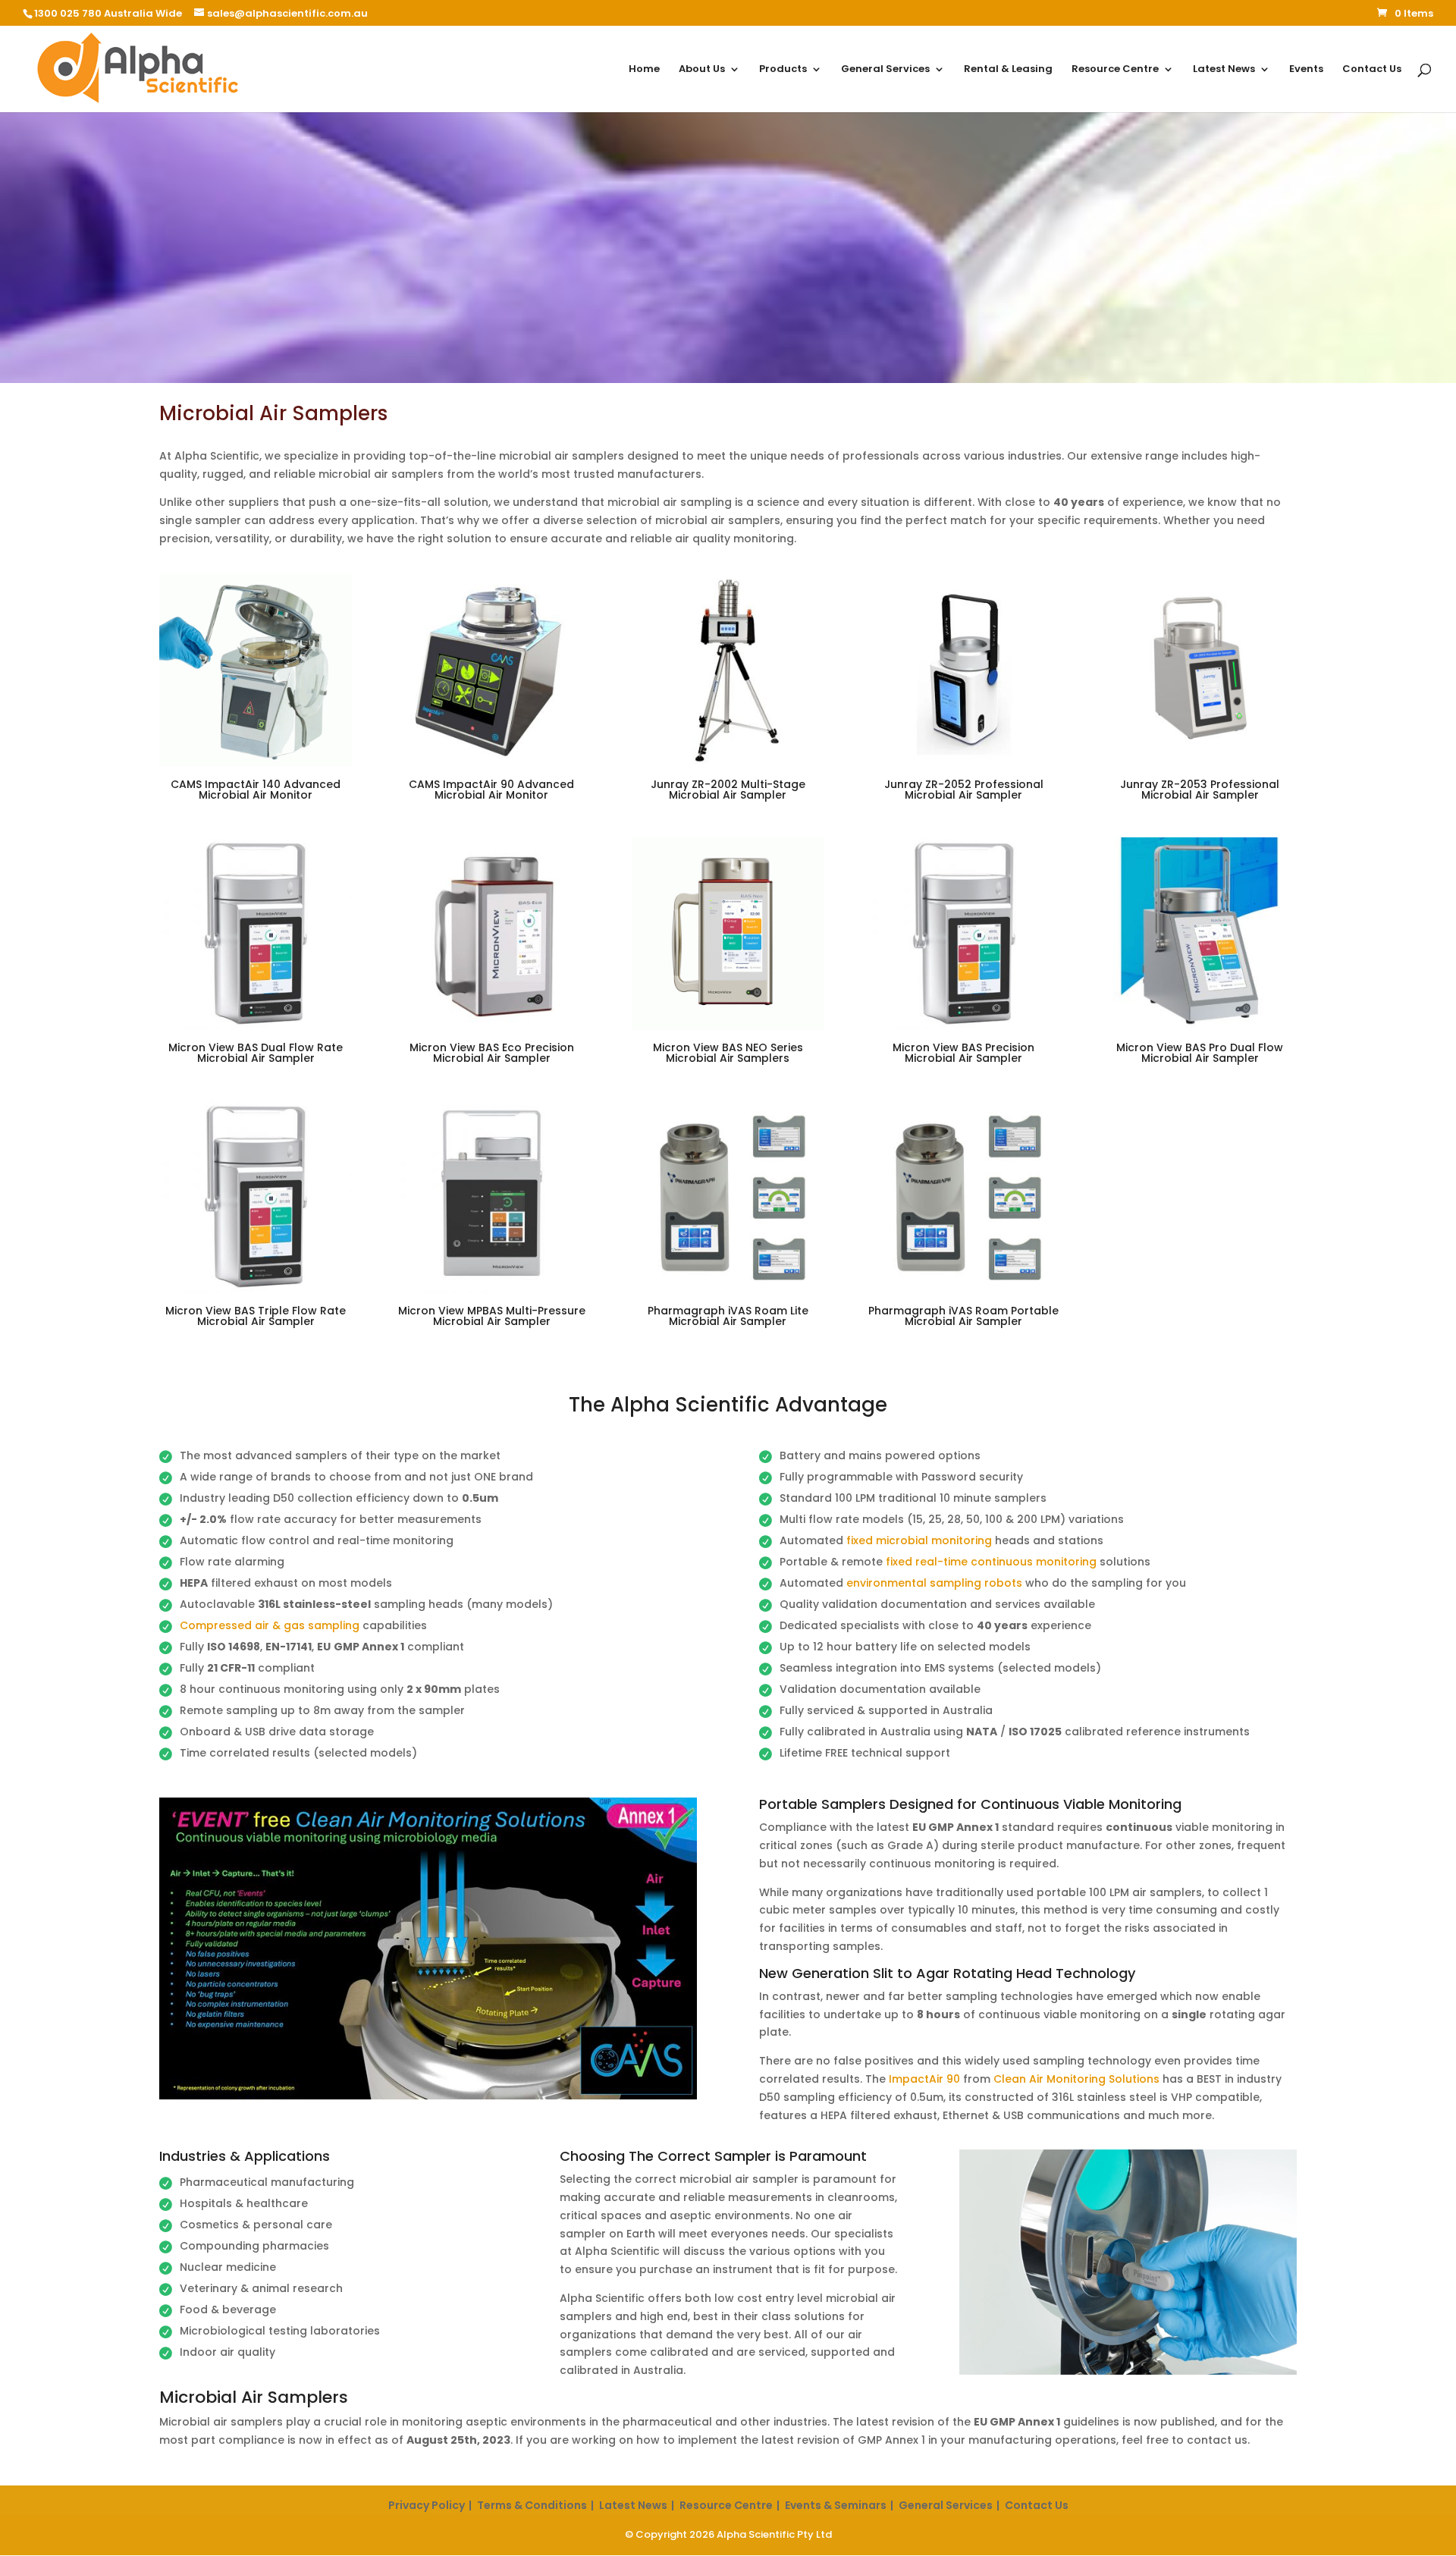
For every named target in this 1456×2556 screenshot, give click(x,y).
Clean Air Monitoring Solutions (1076, 2079)
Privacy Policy (427, 2505)
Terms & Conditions (532, 2505)
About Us (702, 70)
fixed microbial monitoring (919, 1540)
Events (1306, 70)
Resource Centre (1115, 70)
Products (783, 70)
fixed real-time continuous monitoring (991, 1562)
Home (644, 70)
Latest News (1224, 70)
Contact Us (1372, 70)
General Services (885, 70)
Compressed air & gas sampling (270, 1625)
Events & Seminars (836, 2505)
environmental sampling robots (934, 1583)
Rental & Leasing (1008, 70)
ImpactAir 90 (924, 2079)
